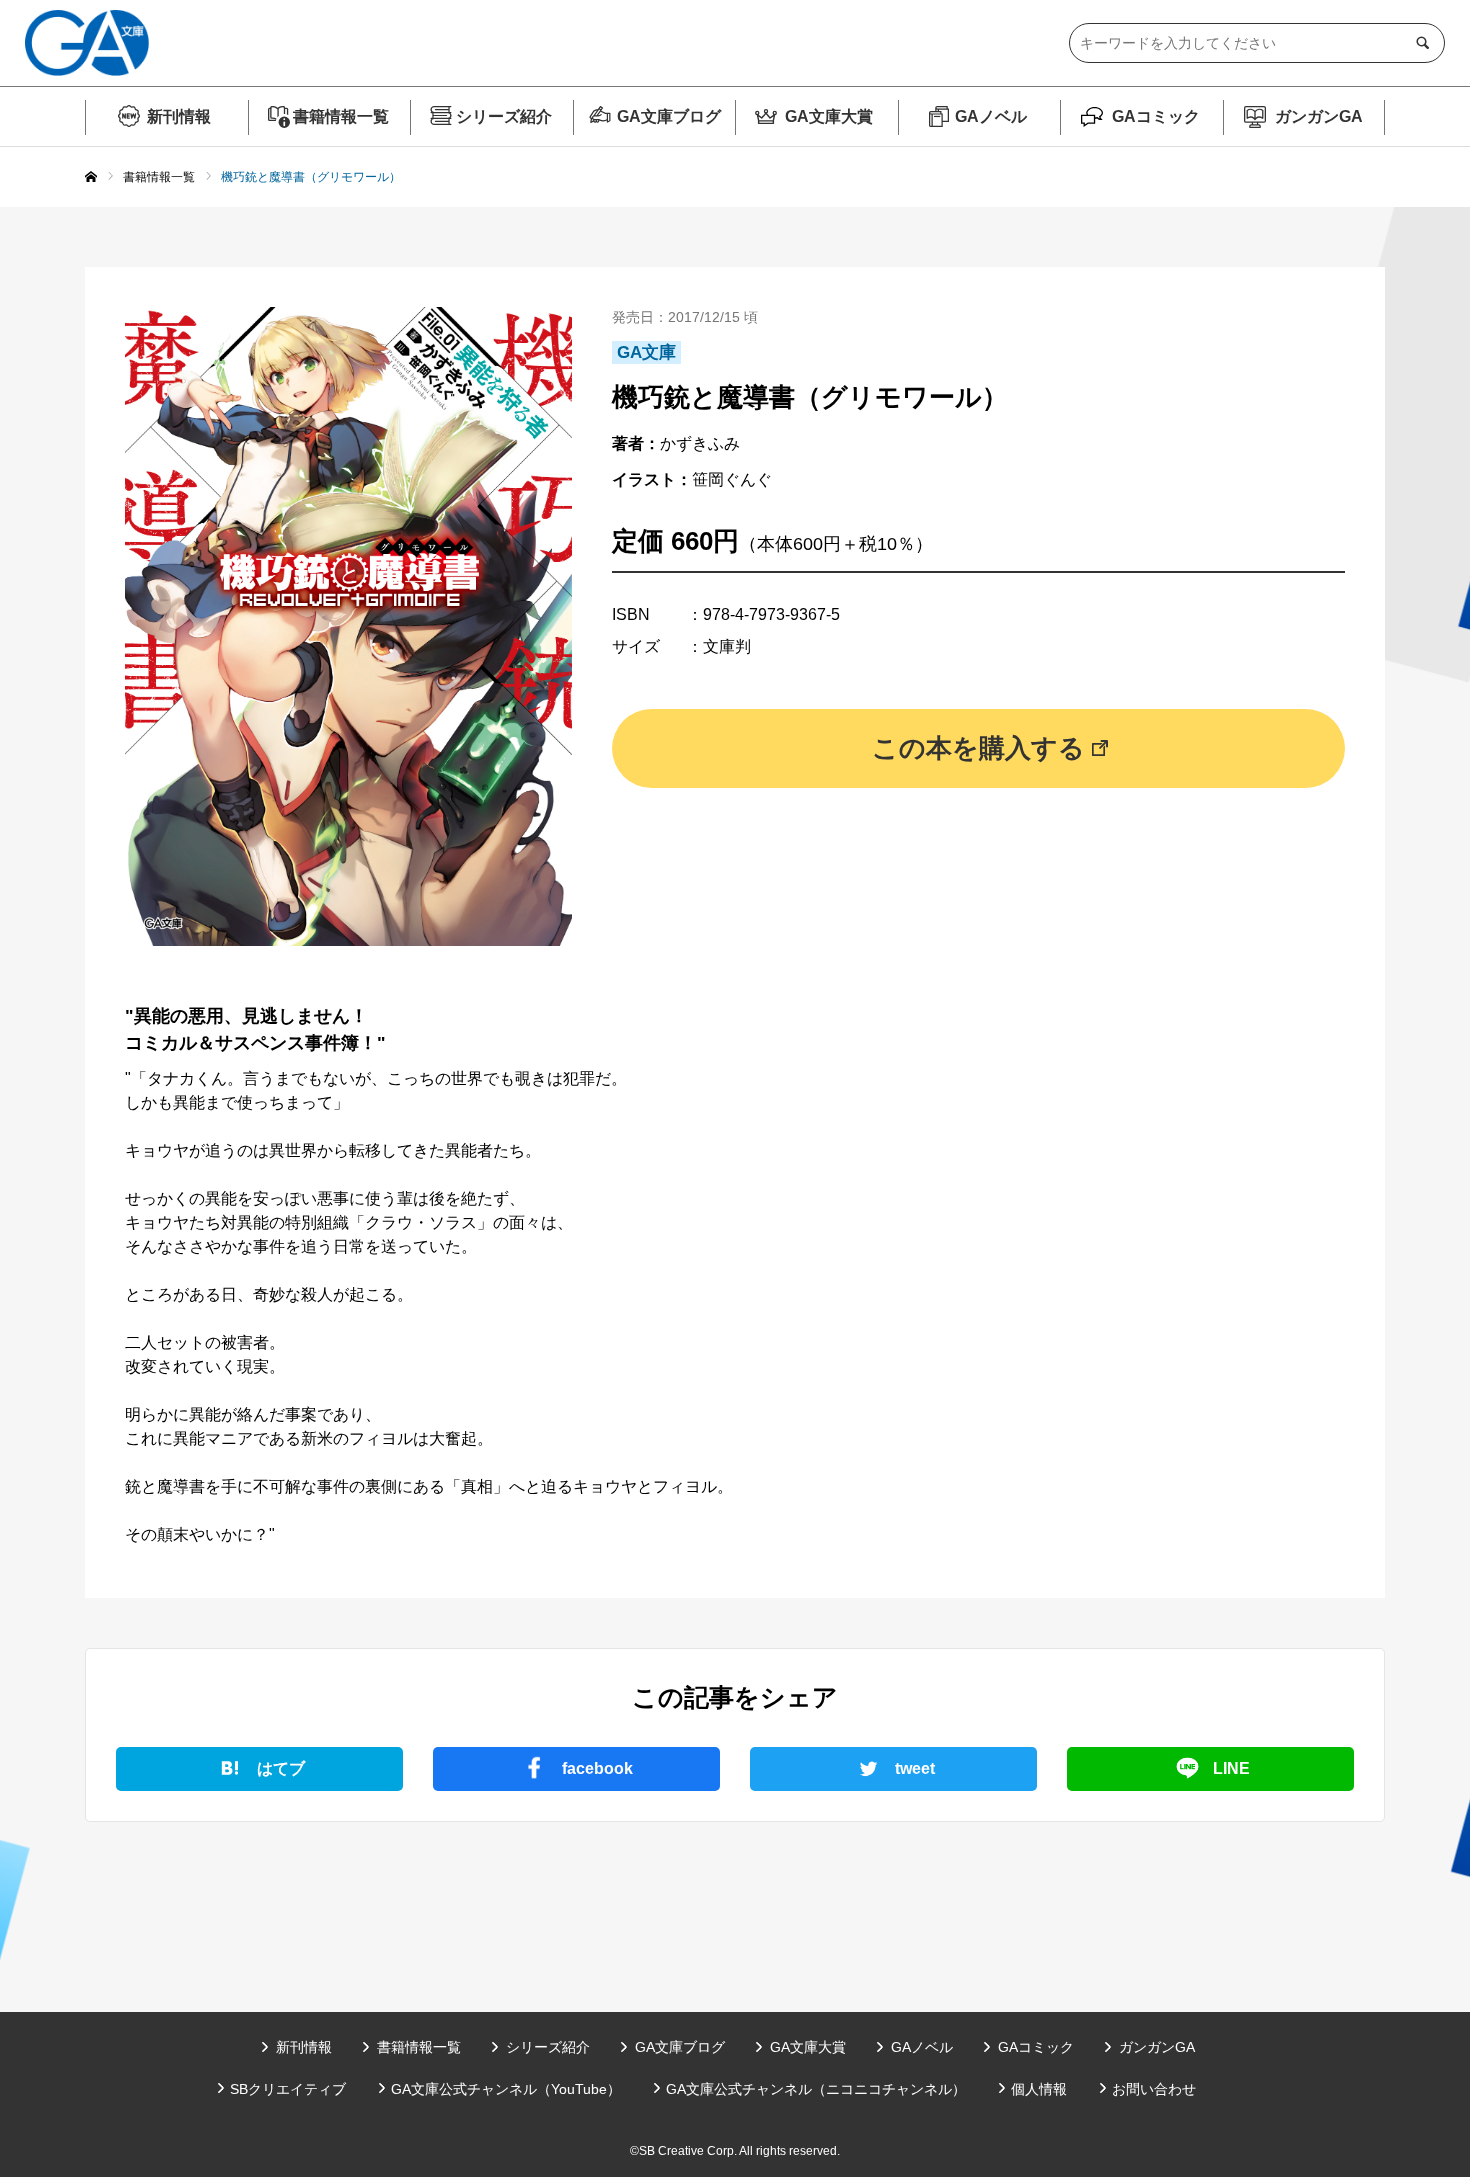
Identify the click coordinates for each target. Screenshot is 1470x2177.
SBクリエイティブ (288, 2089)
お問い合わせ (1154, 2089)
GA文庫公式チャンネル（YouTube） (506, 2089)
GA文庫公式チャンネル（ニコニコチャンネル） (816, 2089)
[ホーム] (91, 178)
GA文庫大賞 (829, 116)
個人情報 (1039, 2089)
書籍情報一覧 (341, 116)
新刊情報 (179, 116)
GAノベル (991, 116)
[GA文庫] (87, 43)
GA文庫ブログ (669, 116)
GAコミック (1156, 116)
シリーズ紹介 (504, 116)
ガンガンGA (1319, 116)
